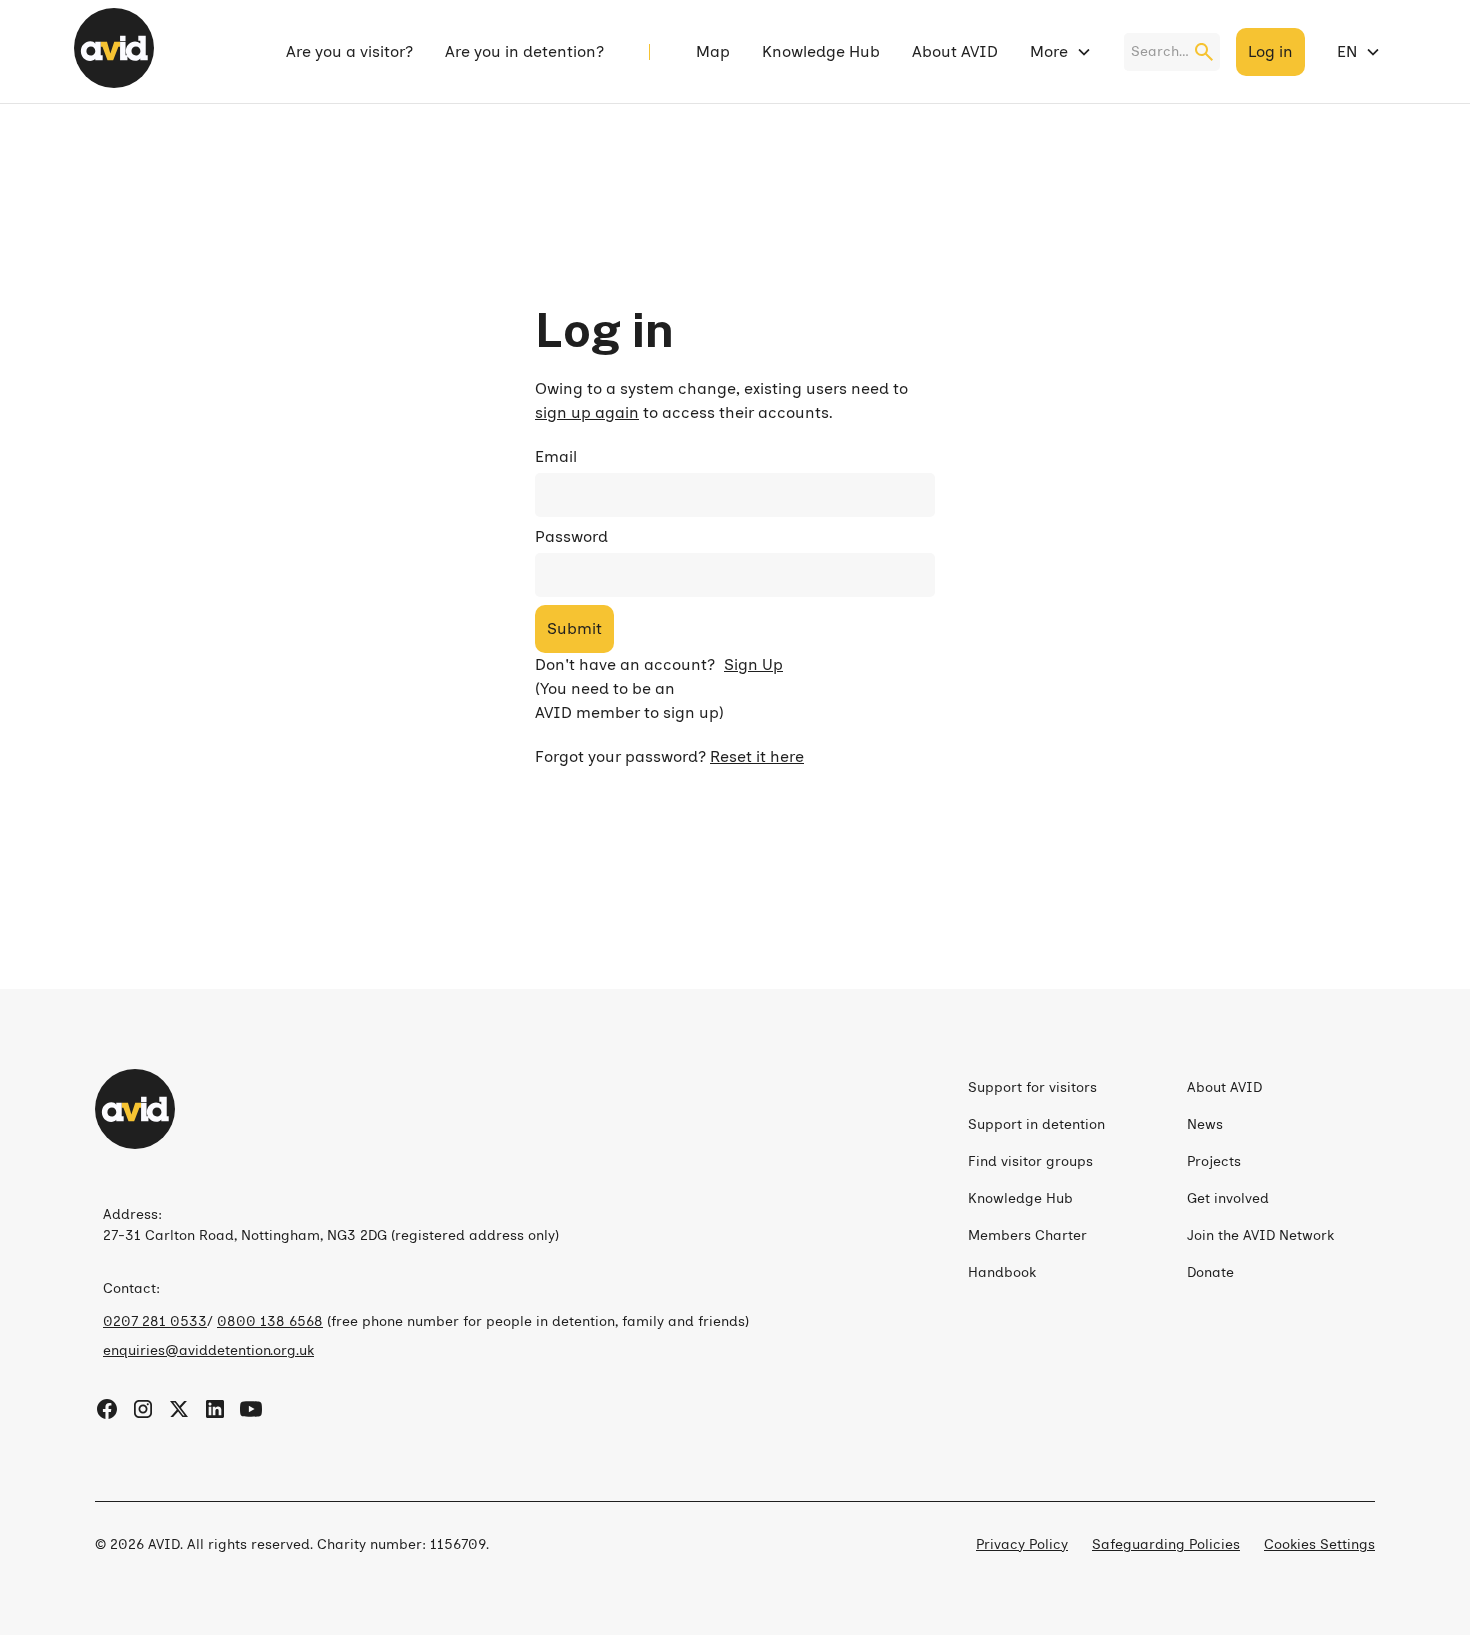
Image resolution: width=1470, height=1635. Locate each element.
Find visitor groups (1030, 1161)
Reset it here (757, 756)
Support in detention (1036, 1124)
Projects (1214, 1161)
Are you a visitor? (349, 51)
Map (713, 51)
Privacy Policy (1022, 1544)
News (1205, 1124)
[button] (1061, 52)
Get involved (1228, 1198)
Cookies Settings (1319, 1544)
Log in (1270, 51)
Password (571, 536)
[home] (114, 51)
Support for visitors (1032, 1087)
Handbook (1002, 1272)
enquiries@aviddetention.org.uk (208, 1350)
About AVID (955, 51)
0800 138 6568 (270, 1321)
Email (556, 456)
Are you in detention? (524, 51)
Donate (1210, 1272)
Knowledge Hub (821, 51)
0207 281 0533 (155, 1321)
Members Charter (1027, 1235)
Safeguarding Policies (1166, 1544)
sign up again (587, 412)
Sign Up (753, 664)
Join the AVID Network (1260, 1235)
